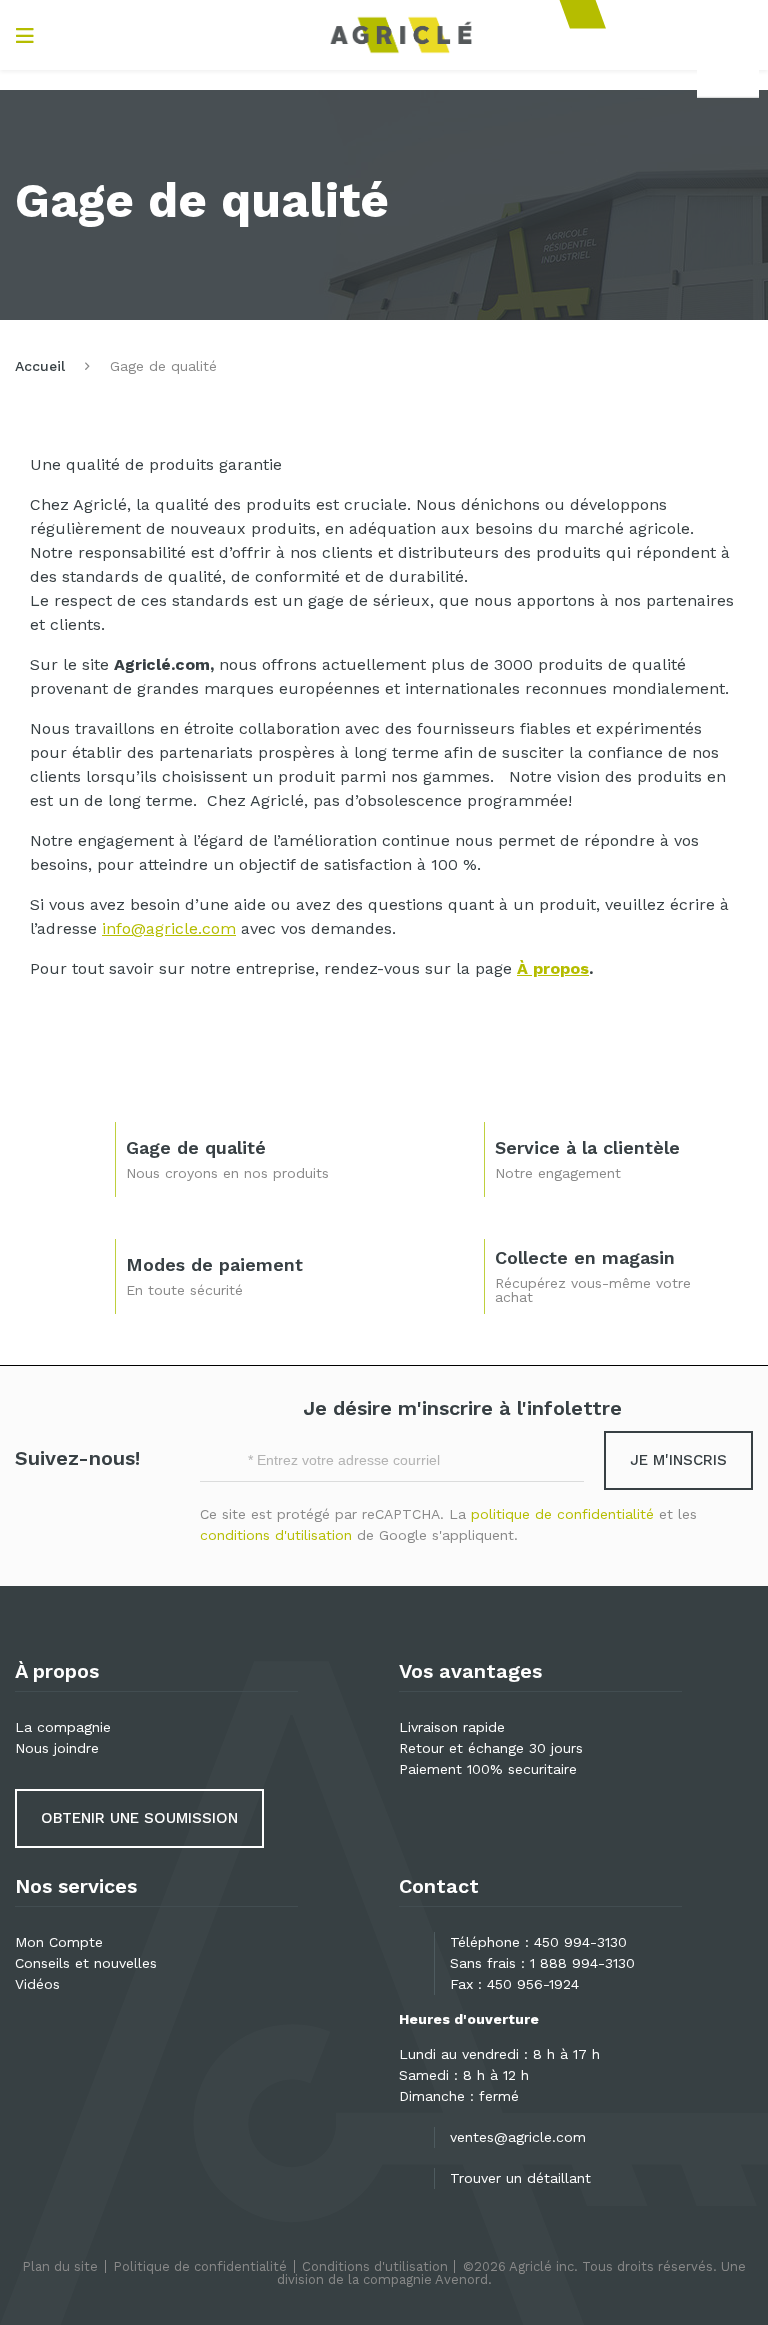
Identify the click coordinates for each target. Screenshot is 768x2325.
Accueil (40, 366)
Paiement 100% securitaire (488, 1769)
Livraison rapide (452, 1727)
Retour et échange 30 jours (491, 1748)
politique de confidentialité (562, 1514)
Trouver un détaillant (520, 2178)
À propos (553, 968)
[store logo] (401, 35)
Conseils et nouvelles (86, 1963)
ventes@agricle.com (518, 2137)
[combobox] (728, 76)
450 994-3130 (580, 1942)
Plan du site (60, 2266)
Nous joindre (57, 1748)
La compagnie (63, 1727)
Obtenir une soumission (139, 1818)
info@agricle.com (169, 928)
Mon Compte (59, 1942)
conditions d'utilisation (276, 1535)
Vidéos (37, 1984)
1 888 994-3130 (582, 1963)
